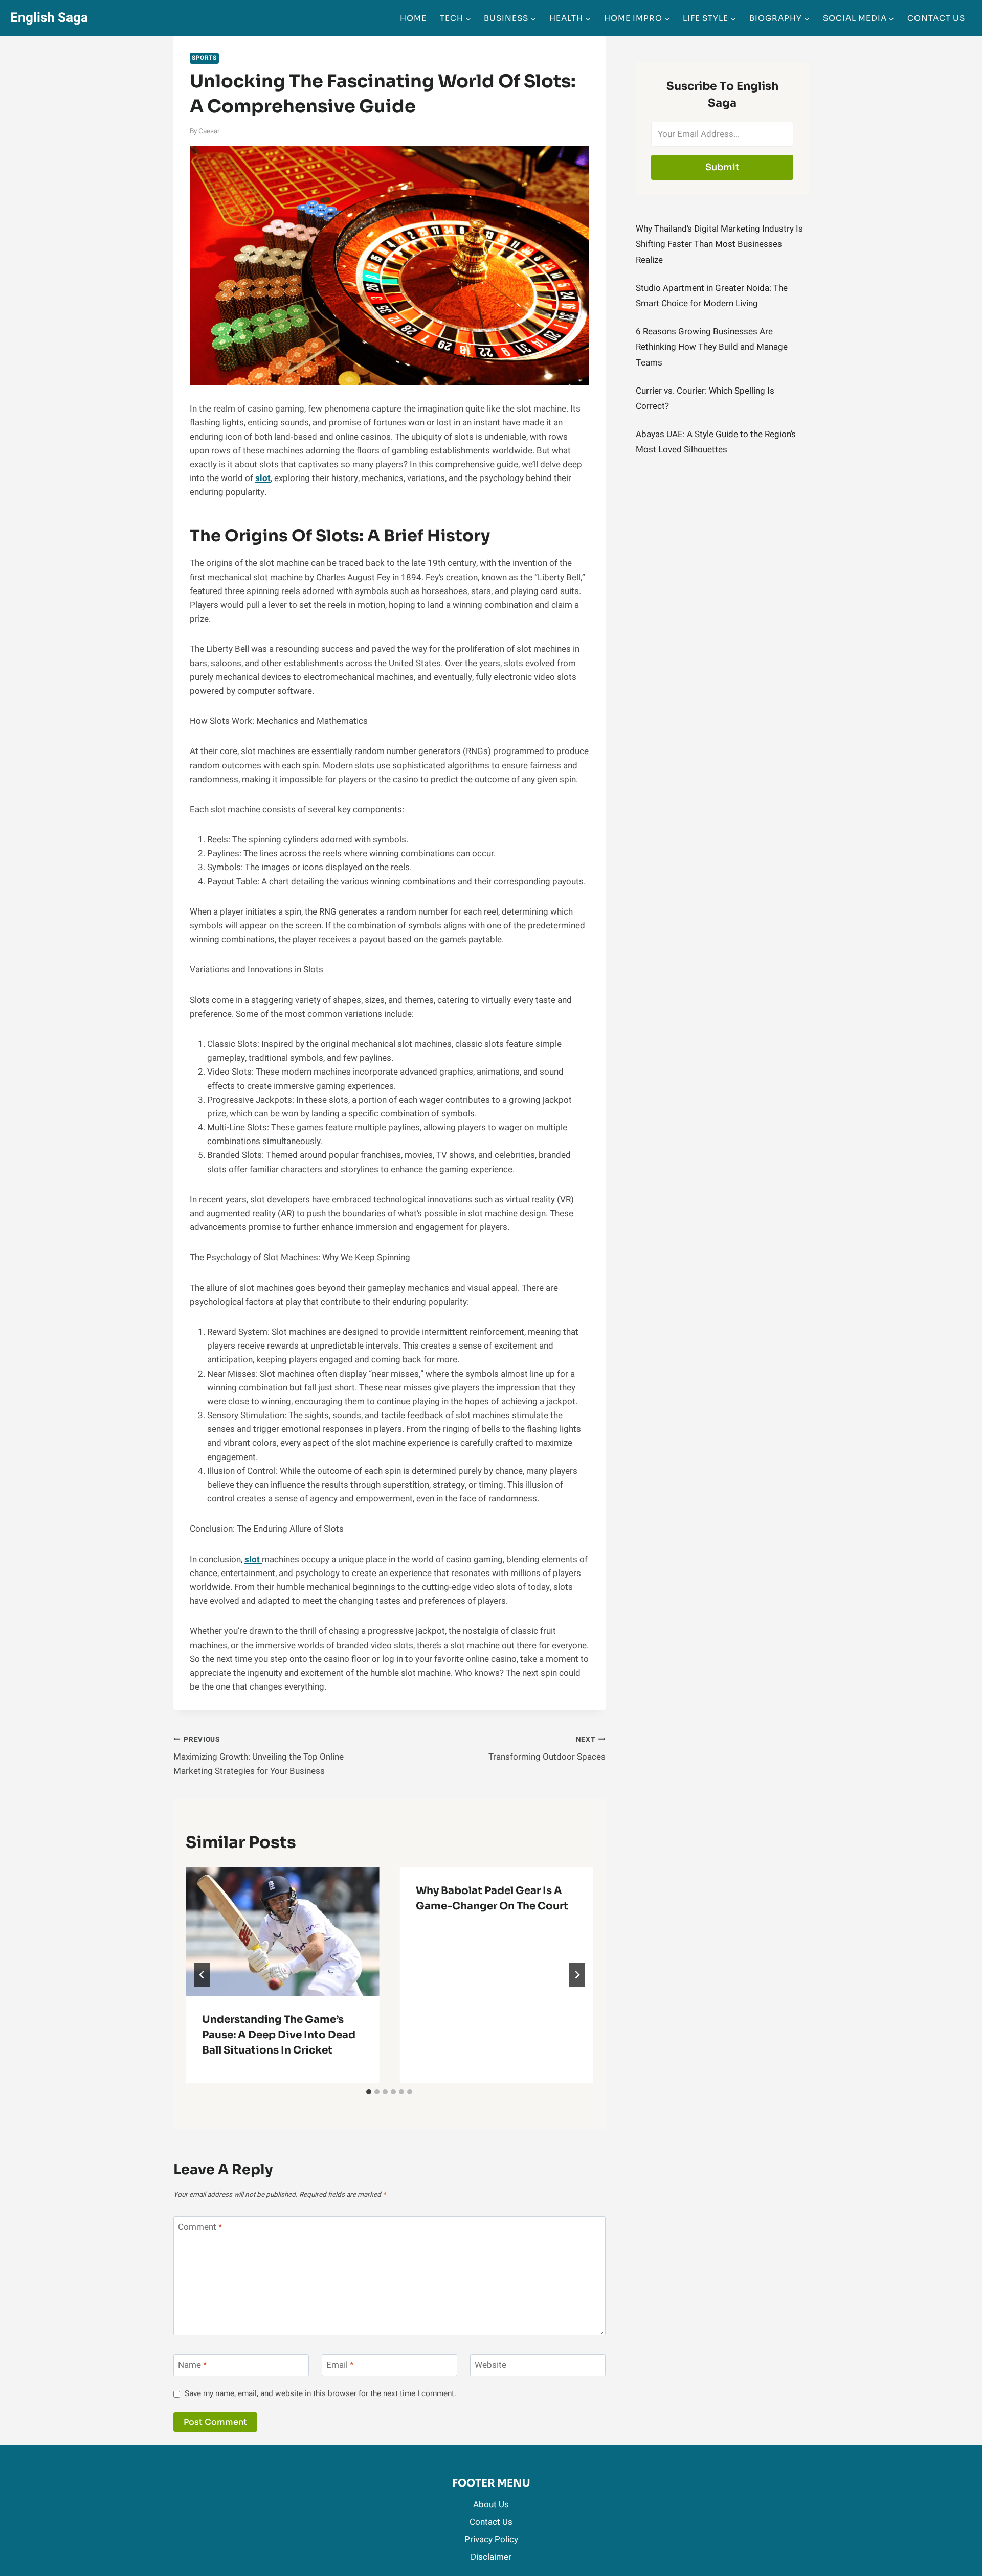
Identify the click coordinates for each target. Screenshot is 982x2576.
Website (490, 2366)
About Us (491, 2505)
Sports (204, 58)
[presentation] (282, 1931)
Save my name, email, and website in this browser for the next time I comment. (320, 2394)
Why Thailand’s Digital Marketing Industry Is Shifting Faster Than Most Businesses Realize (719, 244)
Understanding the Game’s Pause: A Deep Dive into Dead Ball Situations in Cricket (279, 2035)
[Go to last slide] (202, 1975)
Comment (200, 2228)
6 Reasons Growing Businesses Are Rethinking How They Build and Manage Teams (712, 347)
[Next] (577, 1975)
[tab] (369, 2092)
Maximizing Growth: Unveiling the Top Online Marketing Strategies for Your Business (259, 1756)
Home (413, 18)
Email (340, 2366)
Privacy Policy (491, 2539)
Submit (722, 167)
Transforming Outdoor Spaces (547, 1749)
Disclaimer (491, 2557)
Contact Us (936, 18)
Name (192, 2366)
